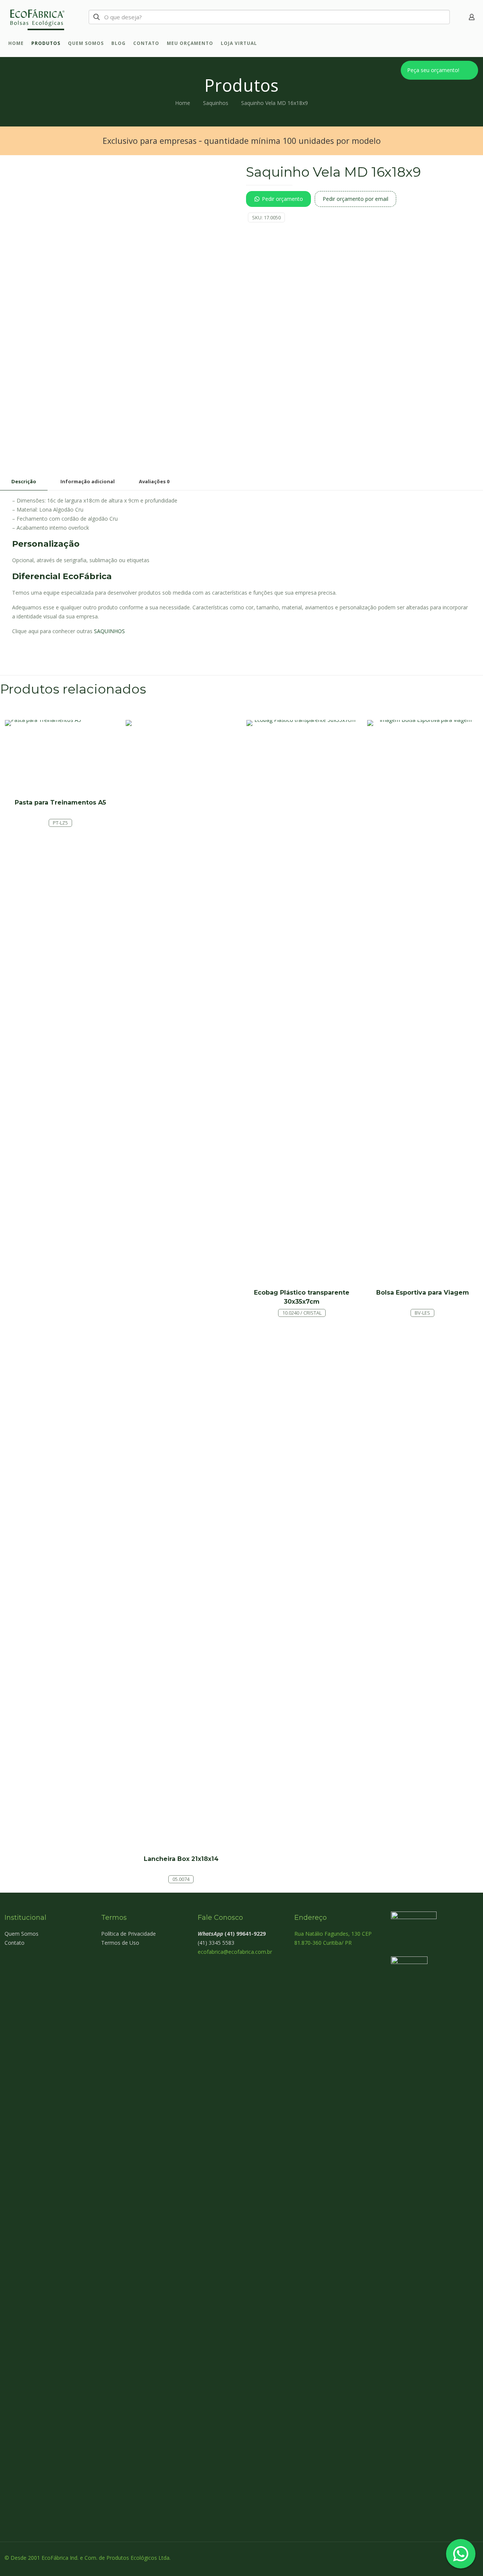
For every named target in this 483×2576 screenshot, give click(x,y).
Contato (15, 1943)
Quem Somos (22, 1934)
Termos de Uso (120, 1943)
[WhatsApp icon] (436, 2558)
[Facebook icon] (444, 2558)
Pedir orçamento (282, 199)
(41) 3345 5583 (216, 1943)
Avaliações (154, 481)
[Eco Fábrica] (36, 17)
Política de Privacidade (128, 1934)
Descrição (24, 481)
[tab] (24, 482)
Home (183, 103)
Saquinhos (216, 103)
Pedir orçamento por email (355, 199)
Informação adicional (88, 481)
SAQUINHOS (109, 631)
